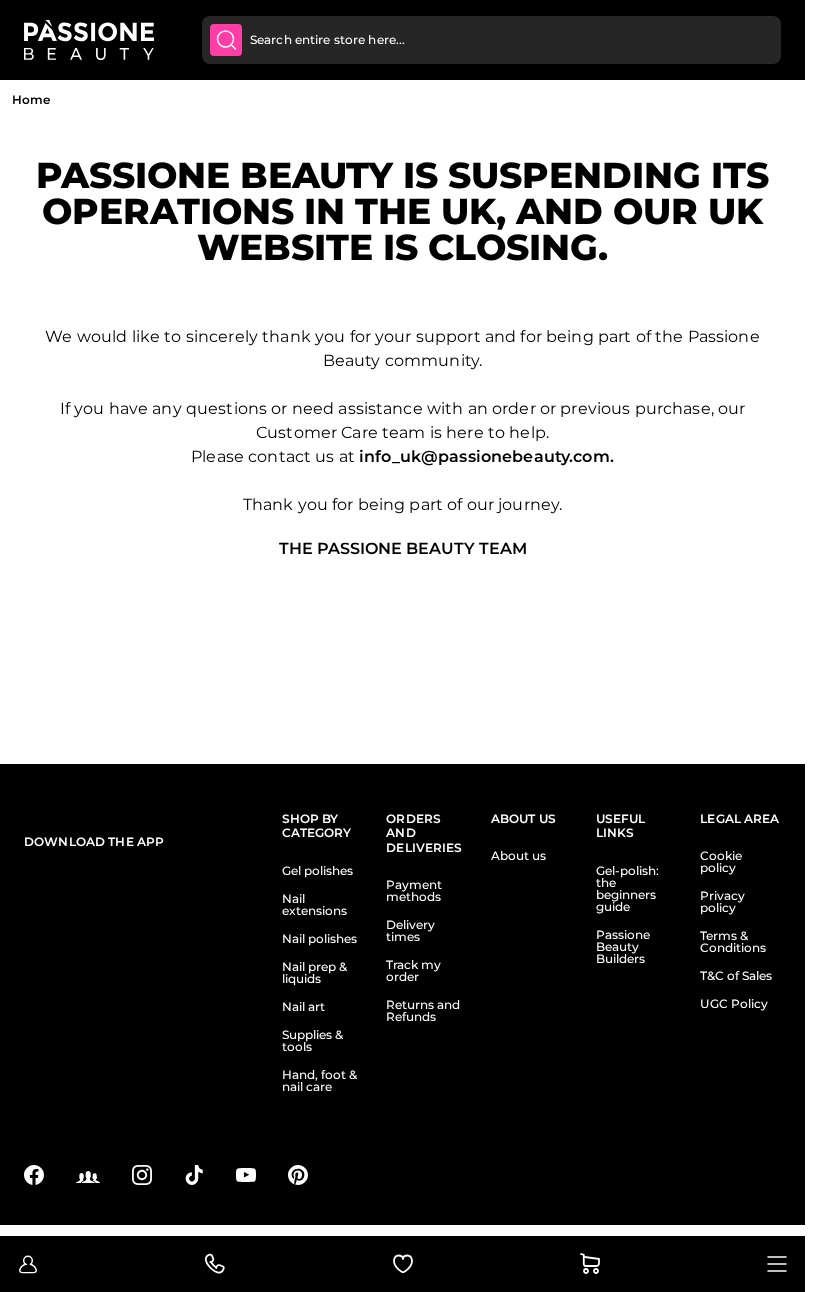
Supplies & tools (312, 1041)
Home (31, 99)
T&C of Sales (736, 976)
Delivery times (410, 931)
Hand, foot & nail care (319, 1081)
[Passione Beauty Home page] (89, 40)
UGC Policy (734, 1004)
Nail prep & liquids (314, 973)
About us (518, 856)
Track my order (413, 971)
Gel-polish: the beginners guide (627, 889)
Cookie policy (721, 862)
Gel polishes (317, 871)
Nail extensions (314, 905)
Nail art (303, 1007)
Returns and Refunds (423, 1011)
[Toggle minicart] (590, 1264)
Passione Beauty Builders (623, 947)
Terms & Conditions (733, 942)
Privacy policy (722, 902)
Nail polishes (319, 939)
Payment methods (414, 891)
